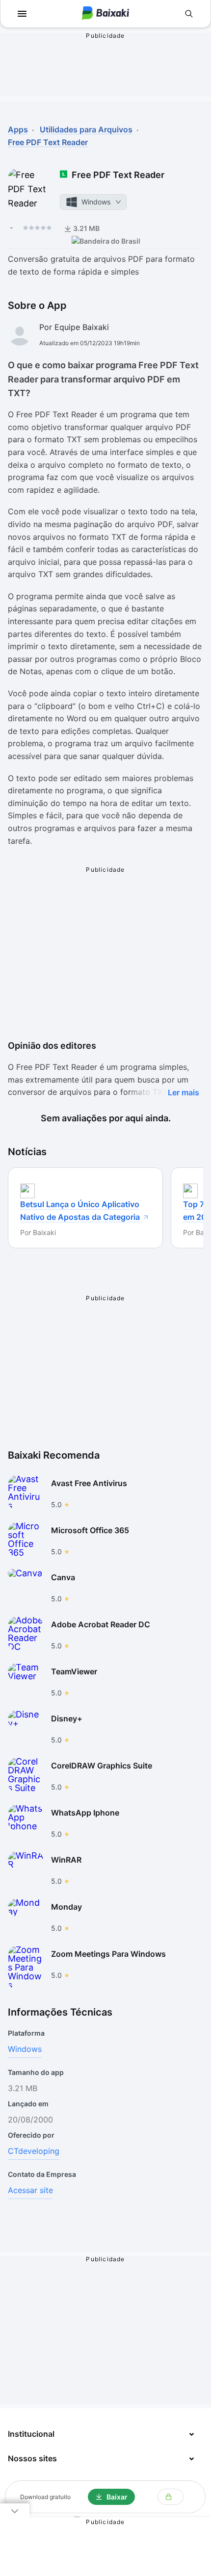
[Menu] (22, 14)
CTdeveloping (34, 2151)
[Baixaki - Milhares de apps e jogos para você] (105, 14)
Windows (25, 2049)
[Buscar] (189, 14)
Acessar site (30, 2190)
